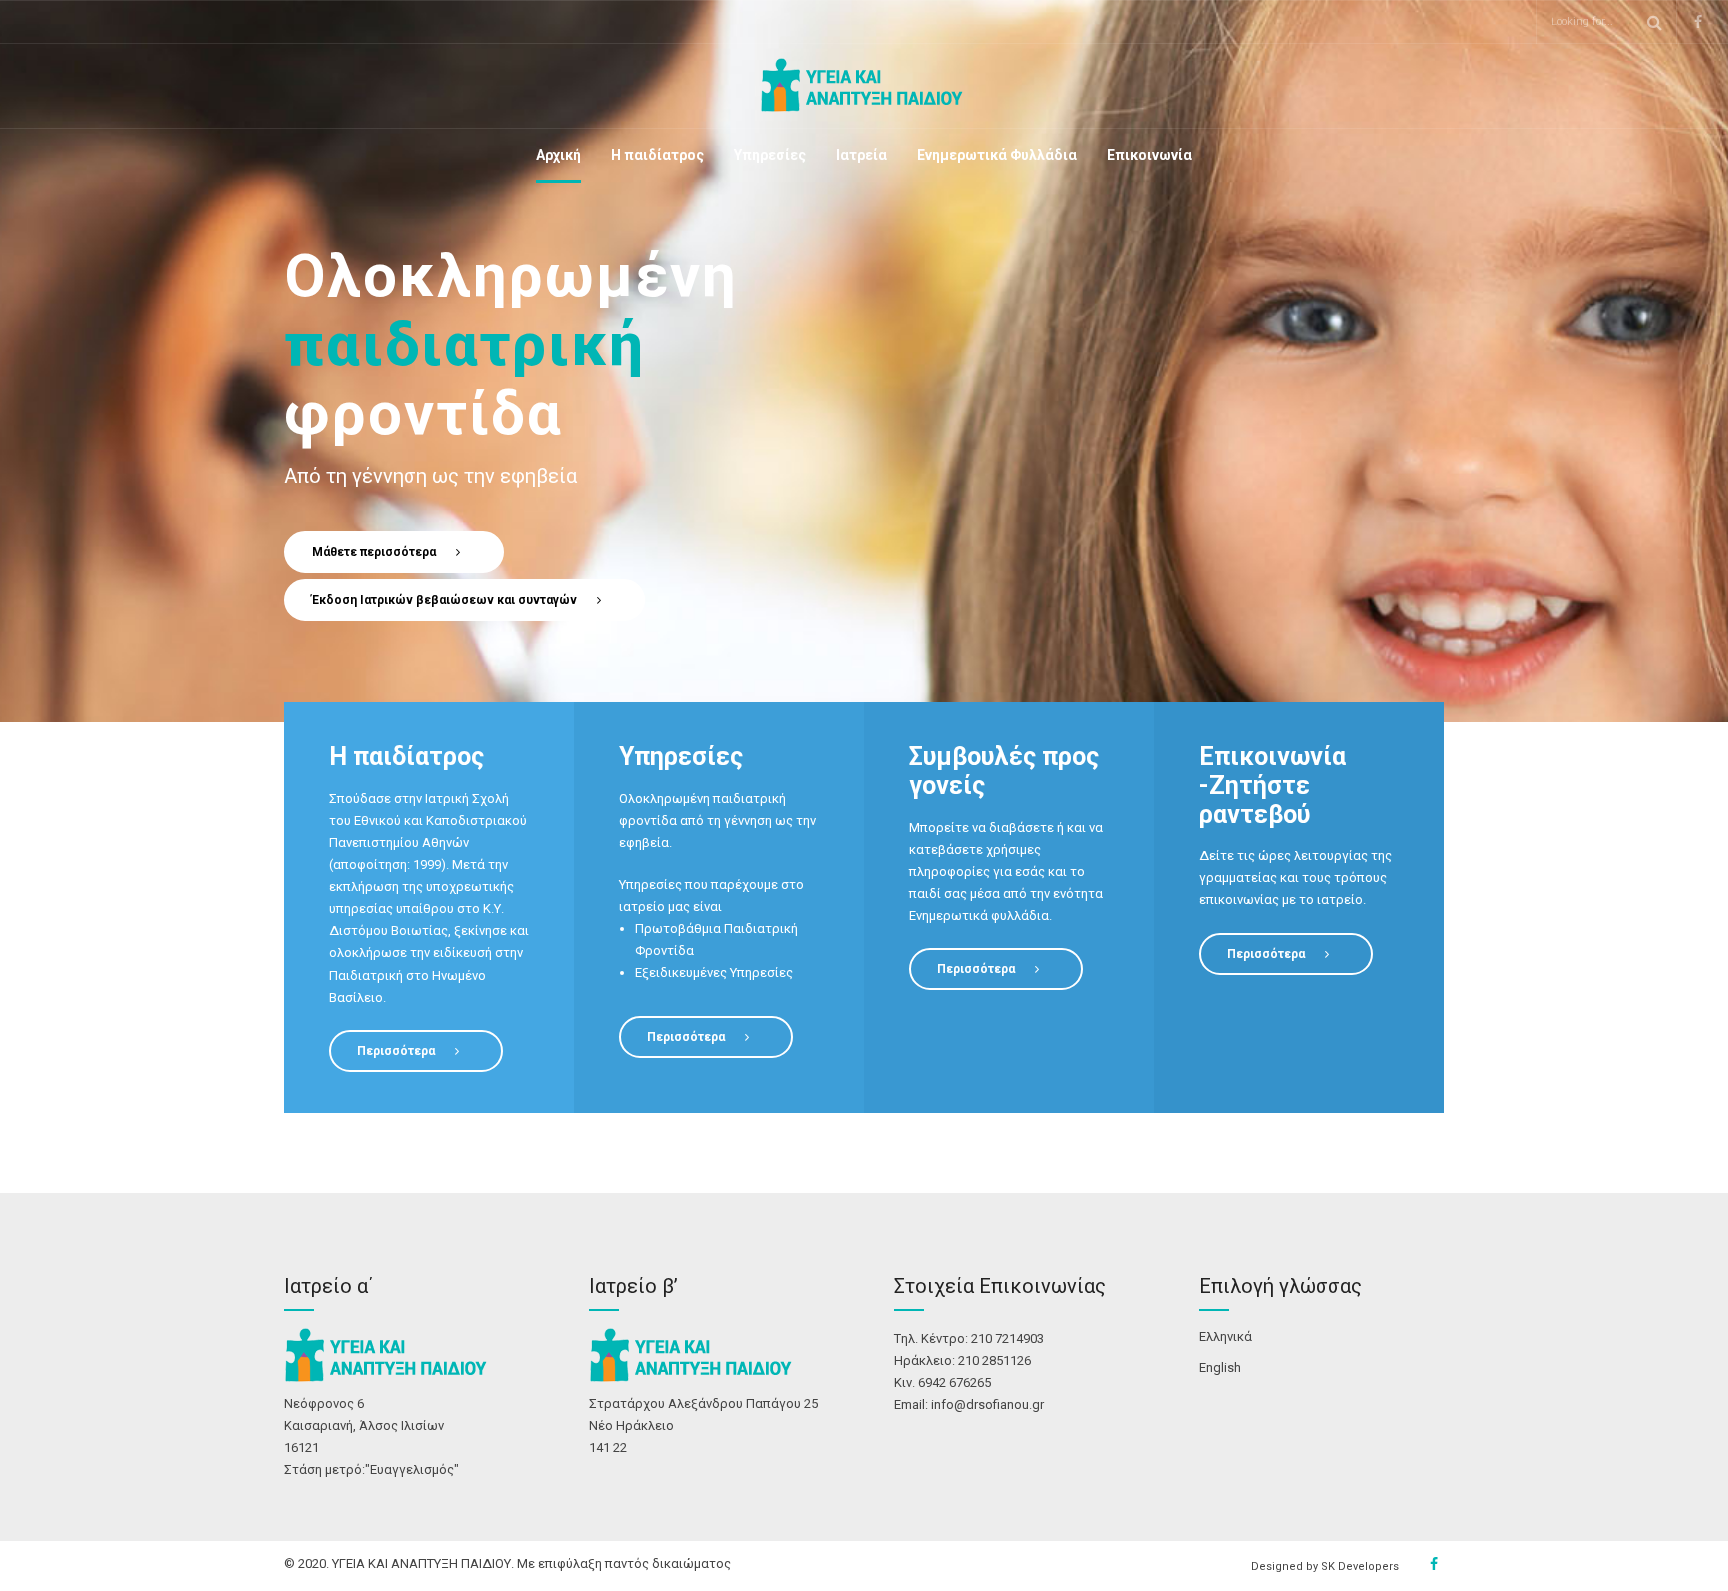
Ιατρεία (861, 155)
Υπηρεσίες (770, 155)
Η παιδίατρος (657, 155)
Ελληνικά (1225, 1336)
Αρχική (558, 155)
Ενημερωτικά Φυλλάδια (997, 155)
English (1220, 1367)
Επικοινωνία (1149, 155)
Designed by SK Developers (1325, 1566)
